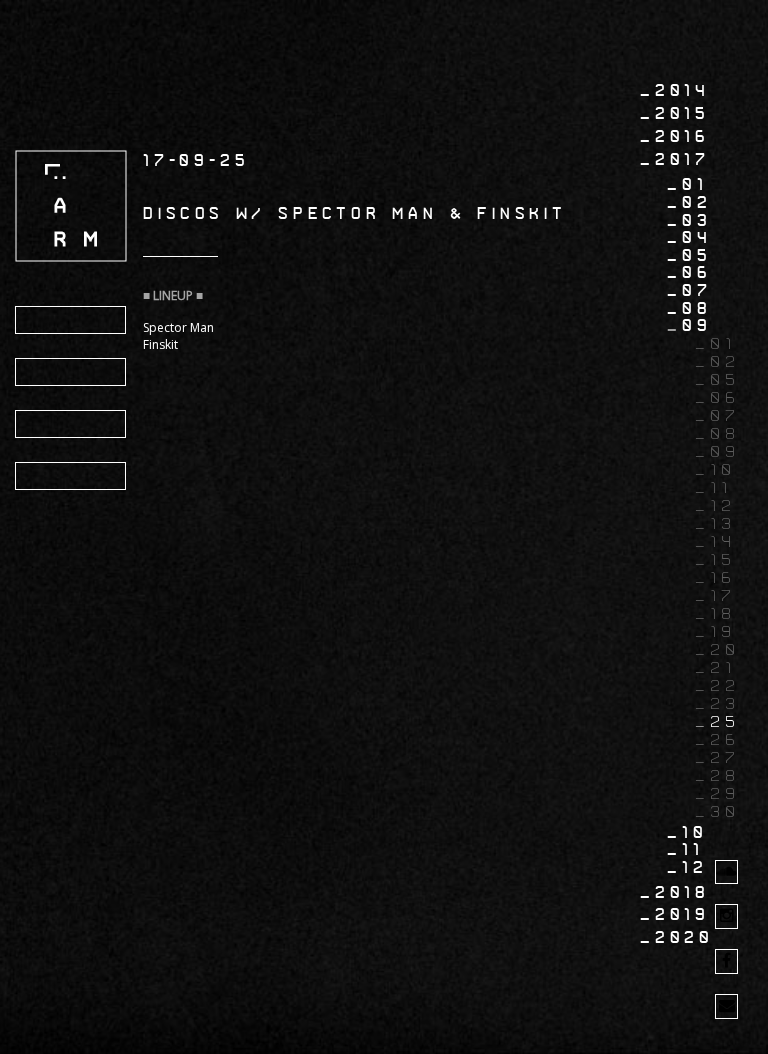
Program (74, 321)
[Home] (71, 205)
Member (68, 477)
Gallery (72, 425)
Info (51, 373)
